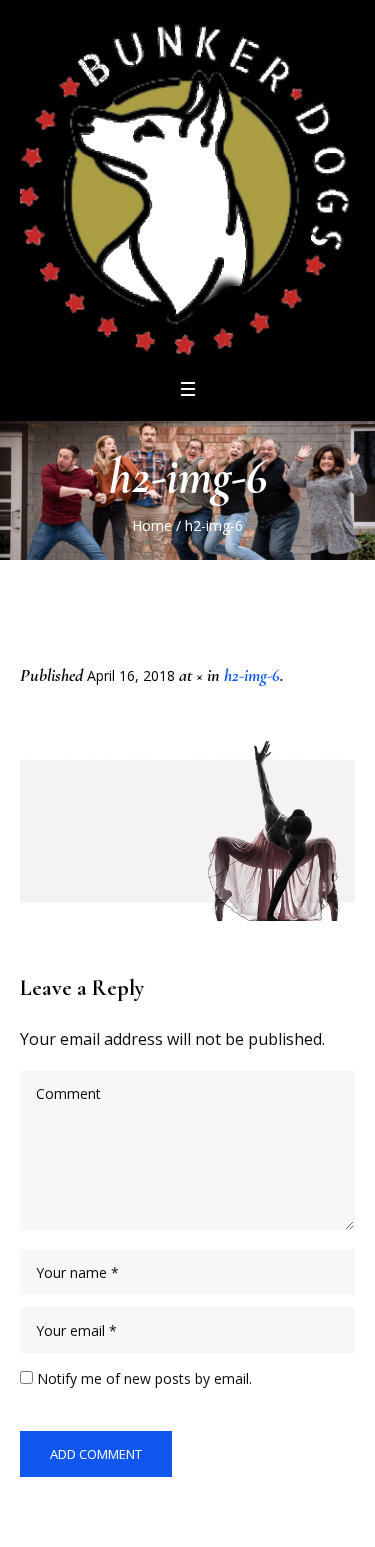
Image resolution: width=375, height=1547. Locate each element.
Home (152, 525)
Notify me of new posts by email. (144, 1378)
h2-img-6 (252, 675)
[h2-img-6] (187, 830)
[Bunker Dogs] (187, 187)
